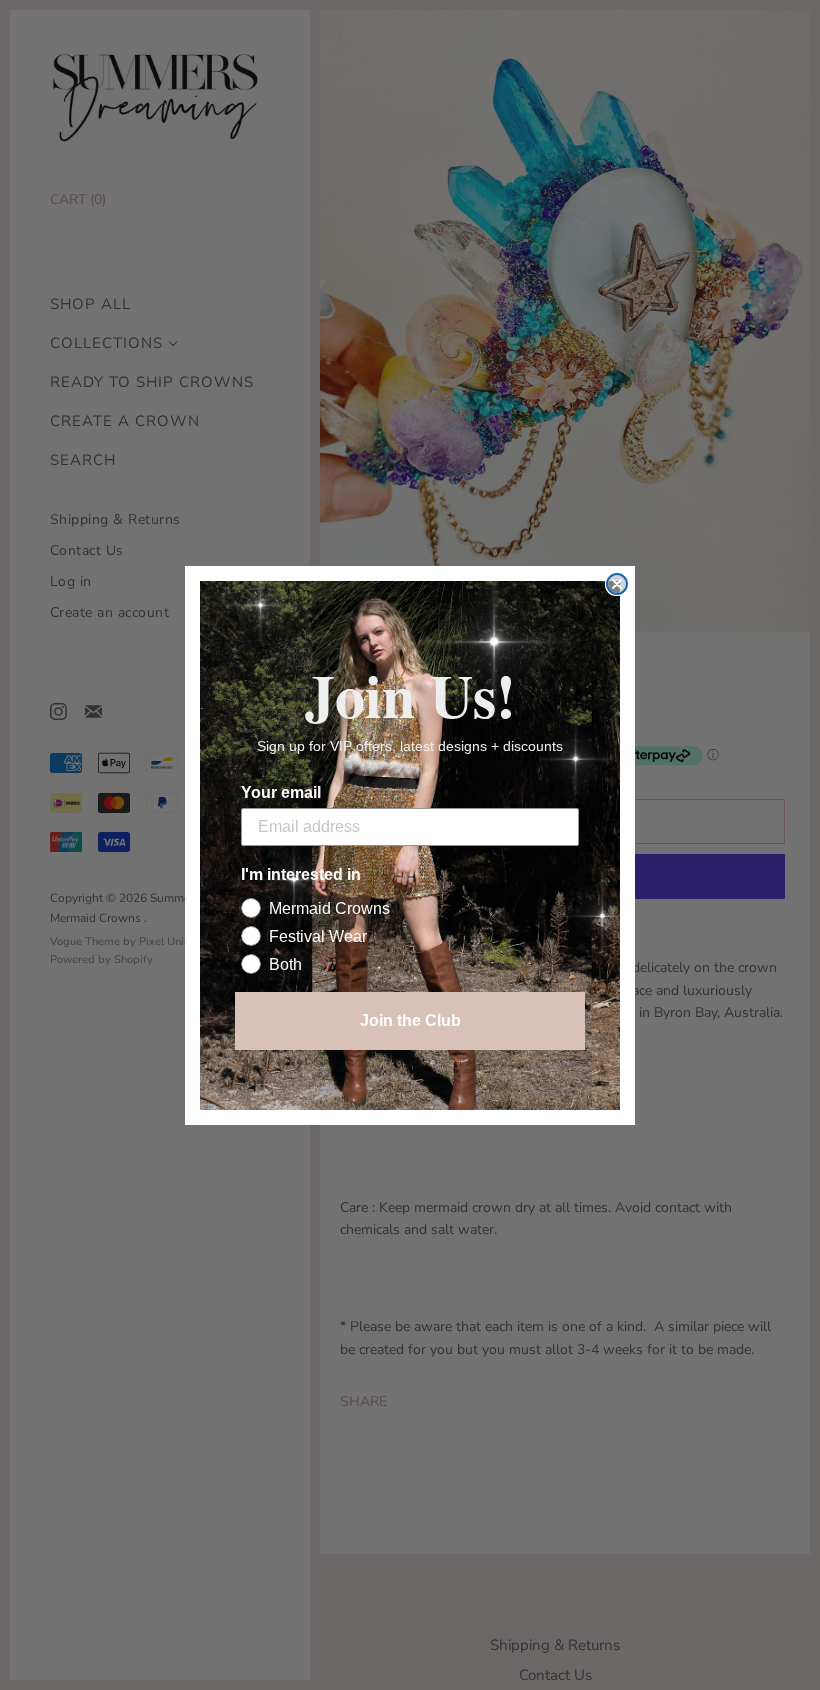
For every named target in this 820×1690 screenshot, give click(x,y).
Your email (281, 792)
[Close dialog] (617, 584)
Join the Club (410, 1020)
